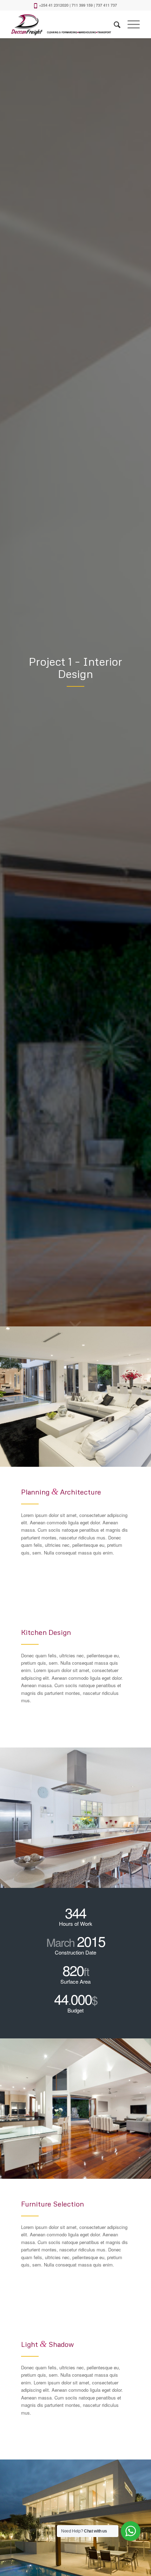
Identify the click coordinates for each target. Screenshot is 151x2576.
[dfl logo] (63, 24)
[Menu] (130, 24)
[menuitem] (114, 24)
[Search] (114, 24)
